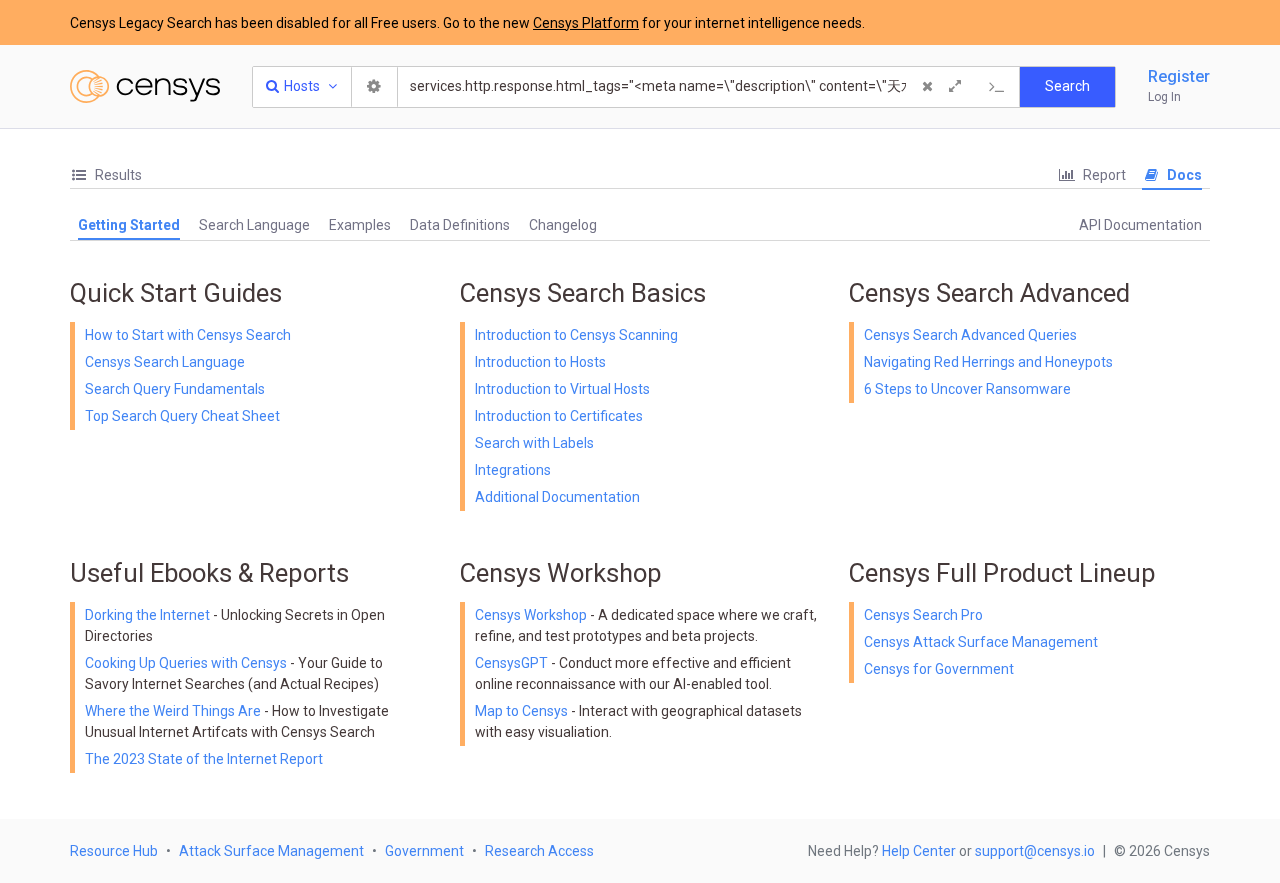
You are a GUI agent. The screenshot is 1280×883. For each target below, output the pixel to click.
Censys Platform (586, 23)
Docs (1183, 175)
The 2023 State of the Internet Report (204, 759)
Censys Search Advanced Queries (970, 335)
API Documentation (1140, 225)
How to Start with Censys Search (188, 335)
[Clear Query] (927, 87)
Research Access (539, 851)
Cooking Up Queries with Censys (187, 663)
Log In (1164, 97)
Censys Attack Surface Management (981, 642)
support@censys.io (1035, 851)
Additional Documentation (557, 497)
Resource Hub (114, 851)
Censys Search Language (165, 362)
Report (1103, 175)
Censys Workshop (531, 615)
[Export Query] (997, 87)
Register (1179, 76)
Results (117, 175)
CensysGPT (511, 663)
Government (424, 851)
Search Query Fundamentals (175, 389)
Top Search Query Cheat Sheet (182, 416)
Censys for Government (939, 669)
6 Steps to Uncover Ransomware (967, 389)
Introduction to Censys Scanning (576, 335)
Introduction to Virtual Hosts (562, 389)
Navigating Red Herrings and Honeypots (988, 362)
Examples (360, 225)
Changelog (563, 225)
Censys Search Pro (923, 615)
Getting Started (129, 225)
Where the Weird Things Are (174, 711)
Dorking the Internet (149, 615)
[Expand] (955, 87)
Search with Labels (534, 443)
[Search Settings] (375, 87)
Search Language (254, 225)
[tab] (106, 175)
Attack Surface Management (271, 851)
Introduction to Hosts (540, 362)
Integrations (513, 470)
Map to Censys (521, 711)
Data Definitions (460, 225)
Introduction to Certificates (559, 416)
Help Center (919, 851)
